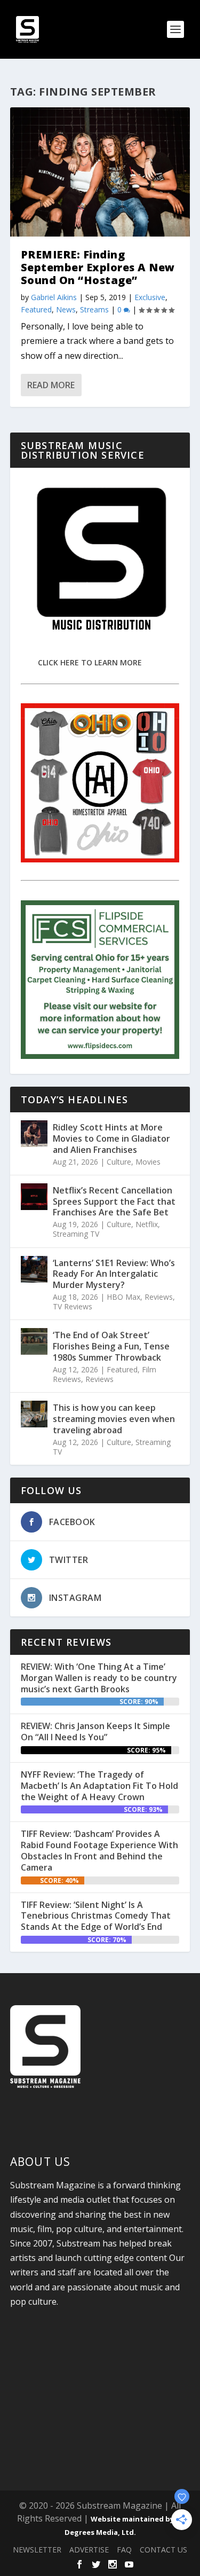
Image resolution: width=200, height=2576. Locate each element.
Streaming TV (76, 1234)
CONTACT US (163, 2550)
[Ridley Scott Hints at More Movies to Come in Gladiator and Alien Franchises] (34, 1134)
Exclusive (150, 297)
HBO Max (123, 1297)
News (66, 309)
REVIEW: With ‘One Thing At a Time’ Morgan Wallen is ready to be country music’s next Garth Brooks (99, 1678)
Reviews (159, 1297)
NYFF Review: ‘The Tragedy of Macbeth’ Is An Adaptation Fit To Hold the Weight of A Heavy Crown (99, 1786)
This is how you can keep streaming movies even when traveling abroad (114, 1419)
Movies (148, 1162)
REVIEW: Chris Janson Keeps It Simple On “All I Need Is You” (95, 1731)
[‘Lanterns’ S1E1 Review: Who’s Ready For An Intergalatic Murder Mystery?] (34, 1269)
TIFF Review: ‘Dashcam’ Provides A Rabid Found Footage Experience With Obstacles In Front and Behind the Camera (99, 1850)
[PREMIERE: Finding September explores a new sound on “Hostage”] (100, 172)
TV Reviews (73, 1306)
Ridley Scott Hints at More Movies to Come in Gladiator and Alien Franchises (111, 1138)
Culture (119, 1162)
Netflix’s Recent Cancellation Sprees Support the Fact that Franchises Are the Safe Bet (114, 1201)
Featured (36, 309)
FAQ (124, 2550)
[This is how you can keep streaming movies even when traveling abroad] (34, 1414)
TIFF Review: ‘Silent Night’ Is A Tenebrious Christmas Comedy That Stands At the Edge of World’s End (96, 1916)
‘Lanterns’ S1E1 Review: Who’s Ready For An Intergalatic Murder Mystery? (114, 1274)
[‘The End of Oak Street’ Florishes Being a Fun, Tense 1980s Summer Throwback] (34, 1341)
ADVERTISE (89, 2550)
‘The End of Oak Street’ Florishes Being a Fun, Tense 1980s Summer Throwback (111, 1346)
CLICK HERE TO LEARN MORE (90, 662)
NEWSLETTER (37, 2550)
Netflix (147, 1224)
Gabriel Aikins (54, 297)
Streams (94, 309)
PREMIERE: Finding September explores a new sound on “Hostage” (98, 267)
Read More (51, 385)
